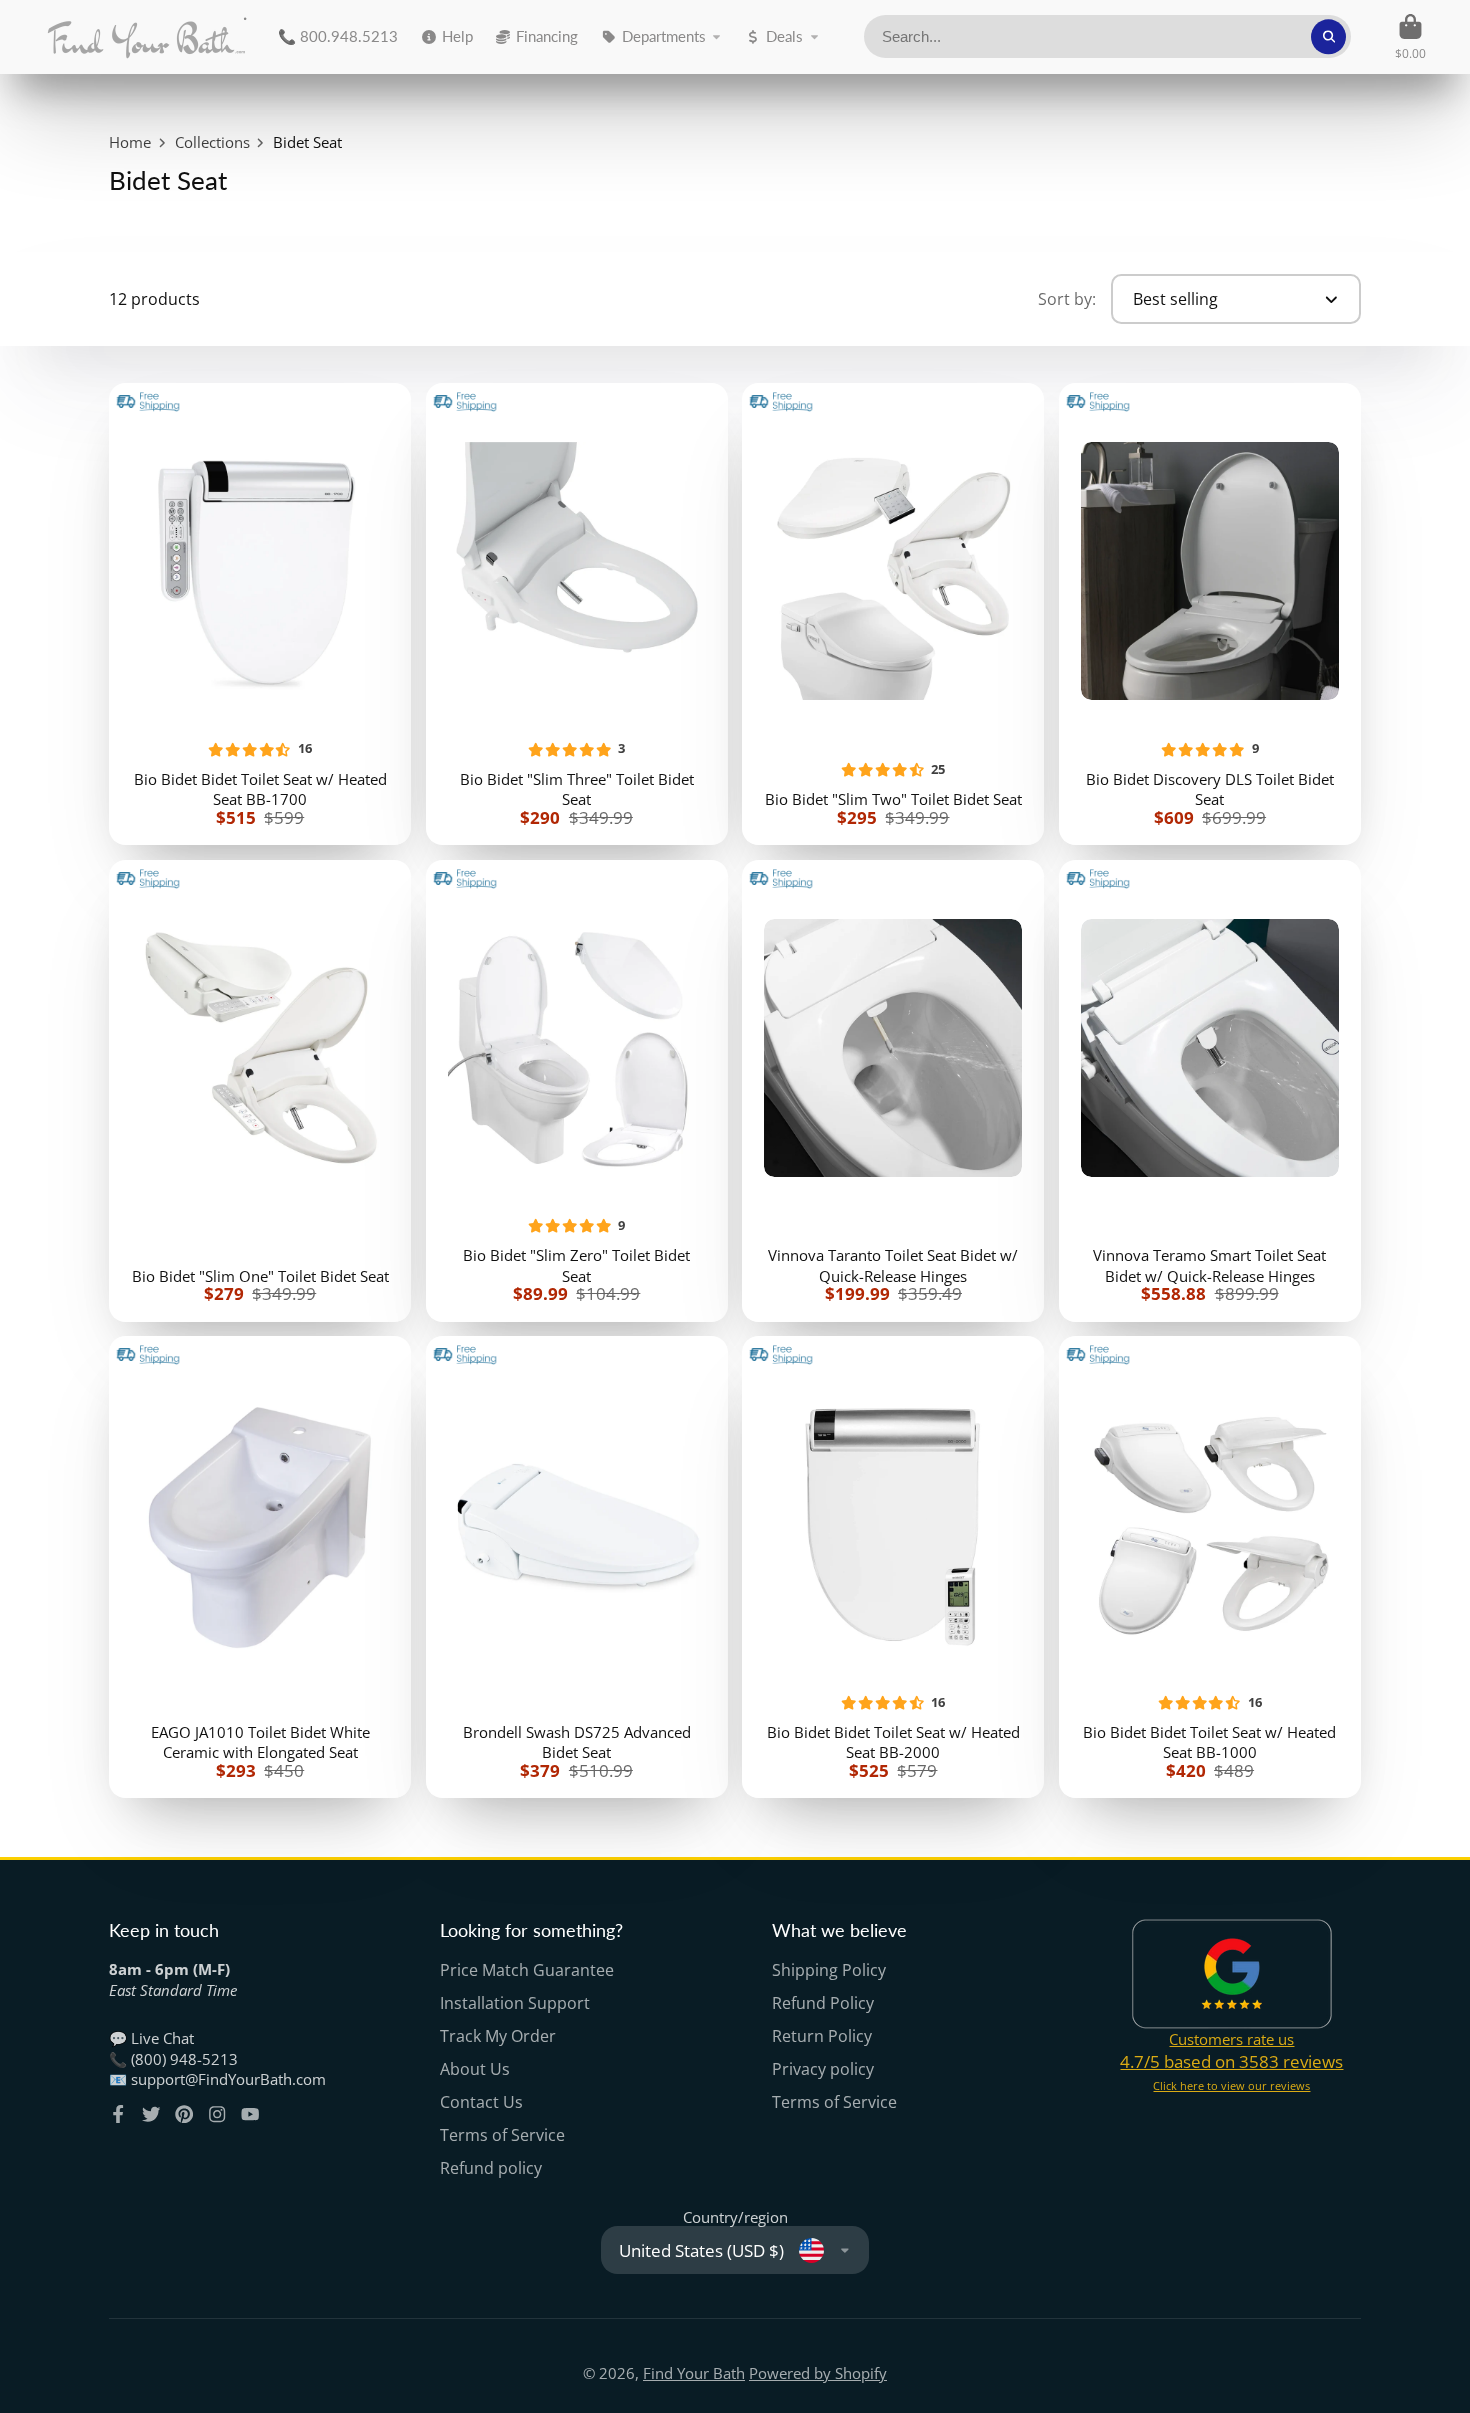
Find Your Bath (694, 2373)
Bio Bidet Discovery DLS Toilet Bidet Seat (1210, 614)
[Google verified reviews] (1232, 1974)
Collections (212, 142)
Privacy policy (823, 2069)
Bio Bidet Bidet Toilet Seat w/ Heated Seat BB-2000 (893, 1567)
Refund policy (491, 2168)
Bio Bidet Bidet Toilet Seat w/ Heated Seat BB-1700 (260, 614)
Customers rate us (1231, 2039)
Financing (547, 36)
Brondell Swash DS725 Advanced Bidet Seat (577, 1567)
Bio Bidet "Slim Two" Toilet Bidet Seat (893, 614)
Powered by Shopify (818, 2373)
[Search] (1328, 36)
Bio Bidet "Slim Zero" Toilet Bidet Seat (577, 1091)
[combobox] (1107, 36)
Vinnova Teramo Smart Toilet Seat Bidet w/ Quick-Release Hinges (1210, 1091)
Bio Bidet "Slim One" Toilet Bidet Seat (260, 1091)
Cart (1410, 37)
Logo (146, 37)
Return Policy (822, 2036)
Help (457, 36)
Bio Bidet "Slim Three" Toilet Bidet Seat (577, 614)
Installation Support (515, 2003)
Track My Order (498, 2036)
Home (130, 142)
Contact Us (481, 2102)
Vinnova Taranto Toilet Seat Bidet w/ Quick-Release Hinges (893, 1091)
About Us (475, 2069)
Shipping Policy (829, 1970)
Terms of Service (502, 2135)
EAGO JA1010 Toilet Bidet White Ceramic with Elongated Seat (260, 1567)
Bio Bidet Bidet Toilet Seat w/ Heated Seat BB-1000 (1210, 1567)
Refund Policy (823, 2003)
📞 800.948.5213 (338, 36)
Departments (664, 36)
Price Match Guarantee (527, 1970)
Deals (784, 36)
